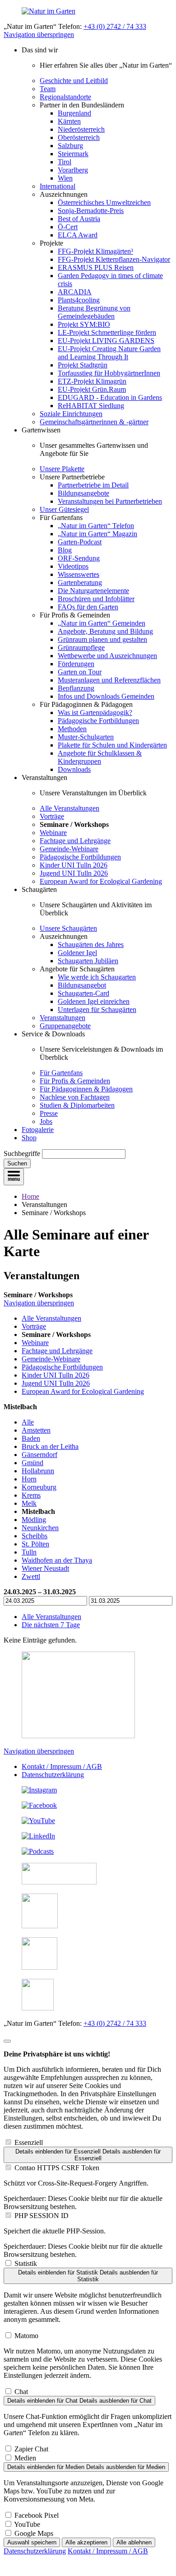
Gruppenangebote (65, 1026)
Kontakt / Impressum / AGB (62, 1766)
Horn (29, 1479)
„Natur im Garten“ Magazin (97, 534)
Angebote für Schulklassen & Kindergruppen (100, 757)
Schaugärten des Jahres (91, 945)
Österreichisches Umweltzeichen (104, 202)
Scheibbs (35, 1536)
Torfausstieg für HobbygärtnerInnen (109, 373)
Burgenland (74, 113)
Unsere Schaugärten (68, 928)
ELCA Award (78, 235)
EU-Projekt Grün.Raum (92, 389)
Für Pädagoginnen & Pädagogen (86, 1089)
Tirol (65, 162)
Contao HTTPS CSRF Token (57, 2168)
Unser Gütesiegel (64, 509)
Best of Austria (79, 219)
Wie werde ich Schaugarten (97, 977)
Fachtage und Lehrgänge (75, 841)
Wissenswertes (79, 574)
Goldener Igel (77, 953)
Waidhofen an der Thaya (57, 1560)
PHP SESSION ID (42, 2216)
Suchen (17, 1163)
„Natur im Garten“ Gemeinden (102, 623)
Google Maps (34, 2533)
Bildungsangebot (82, 985)
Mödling (34, 1520)
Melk (29, 1503)
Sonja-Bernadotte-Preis (91, 211)
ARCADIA (75, 292)
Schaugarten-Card (83, 993)
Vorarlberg (73, 170)
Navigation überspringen (39, 35)
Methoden (72, 729)
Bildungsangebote (83, 493)
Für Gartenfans (61, 1073)
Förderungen (76, 664)
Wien (65, 178)
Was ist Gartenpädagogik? (95, 712)
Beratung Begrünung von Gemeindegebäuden (94, 312)
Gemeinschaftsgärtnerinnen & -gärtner (94, 422)
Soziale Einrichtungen (71, 414)
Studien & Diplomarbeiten (77, 1105)
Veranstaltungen (63, 1018)
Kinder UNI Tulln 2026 (74, 865)
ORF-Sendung (79, 558)
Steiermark (73, 154)
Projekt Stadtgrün (83, 365)
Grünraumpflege (81, 647)
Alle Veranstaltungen (69, 808)
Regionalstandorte (65, 97)
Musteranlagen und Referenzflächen (109, 680)
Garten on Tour (80, 672)
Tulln (29, 1552)
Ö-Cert (68, 227)
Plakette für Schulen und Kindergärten (112, 745)
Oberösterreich (79, 137)
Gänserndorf (39, 1455)
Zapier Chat (31, 2449)
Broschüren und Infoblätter (96, 599)
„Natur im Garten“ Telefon (96, 526)
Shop (29, 1138)
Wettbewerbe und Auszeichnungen (107, 656)
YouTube (27, 2524)
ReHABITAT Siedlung (91, 406)
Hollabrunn (38, 1471)
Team (48, 89)
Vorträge (52, 816)
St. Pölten (35, 1544)
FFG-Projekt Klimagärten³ (95, 251)
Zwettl (31, 1576)
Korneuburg (39, 1487)
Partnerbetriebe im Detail (93, 485)
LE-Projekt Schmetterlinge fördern (107, 332)
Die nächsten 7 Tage (51, 1625)
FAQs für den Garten (88, 607)
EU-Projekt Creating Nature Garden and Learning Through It (109, 353)
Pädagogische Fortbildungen (98, 721)
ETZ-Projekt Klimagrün (92, 381)
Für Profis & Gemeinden (75, 1081)
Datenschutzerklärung (53, 1775)
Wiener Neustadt (45, 1568)
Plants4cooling (79, 300)
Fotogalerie (38, 1130)
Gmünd (32, 1463)
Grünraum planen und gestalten (102, 639)
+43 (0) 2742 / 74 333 (115, 26)
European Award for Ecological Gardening (101, 881)
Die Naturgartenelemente (93, 591)
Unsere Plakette (62, 469)
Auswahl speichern (32, 2542)
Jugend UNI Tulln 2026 (74, 873)
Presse (49, 1113)
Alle (28, 1422)
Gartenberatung (80, 583)
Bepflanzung (76, 688)
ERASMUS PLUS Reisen (96, 267)
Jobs (46, 1121)
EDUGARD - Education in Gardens (110, 397)
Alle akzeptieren (86, 2542)
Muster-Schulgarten (86, 737)
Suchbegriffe (22, 1153)
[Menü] (14, 1177)
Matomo (26, 2336)
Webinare (53, 833)
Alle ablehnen (134, 2542)
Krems (31, 1495)
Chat (21, 2392)
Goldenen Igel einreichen (94, 1001)
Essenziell (29, 2142)
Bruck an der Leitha (50, 1446)
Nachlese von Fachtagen (75, 1097)
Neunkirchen (40, 1528)
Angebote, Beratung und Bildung (105, 631)
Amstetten (36, 1430)
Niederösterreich (81, 129)
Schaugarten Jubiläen (88, 961)
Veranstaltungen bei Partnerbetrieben (110, 501)
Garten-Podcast (80, 542)
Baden (31, 1438)
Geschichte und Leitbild (74, 81)
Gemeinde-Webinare (69, 849)
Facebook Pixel (37, 2515)
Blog (65, 550)
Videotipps (73, 566)
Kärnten (69, 121)
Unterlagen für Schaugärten (97, 1010)
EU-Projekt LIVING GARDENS (106, 341)
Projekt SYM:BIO (84, 324)
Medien (25, 2458)
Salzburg (70, 146)
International (58, 186)
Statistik (26, 2263)
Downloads (74, 769)
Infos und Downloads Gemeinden (106, 696)
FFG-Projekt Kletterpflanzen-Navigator (114, 259)
